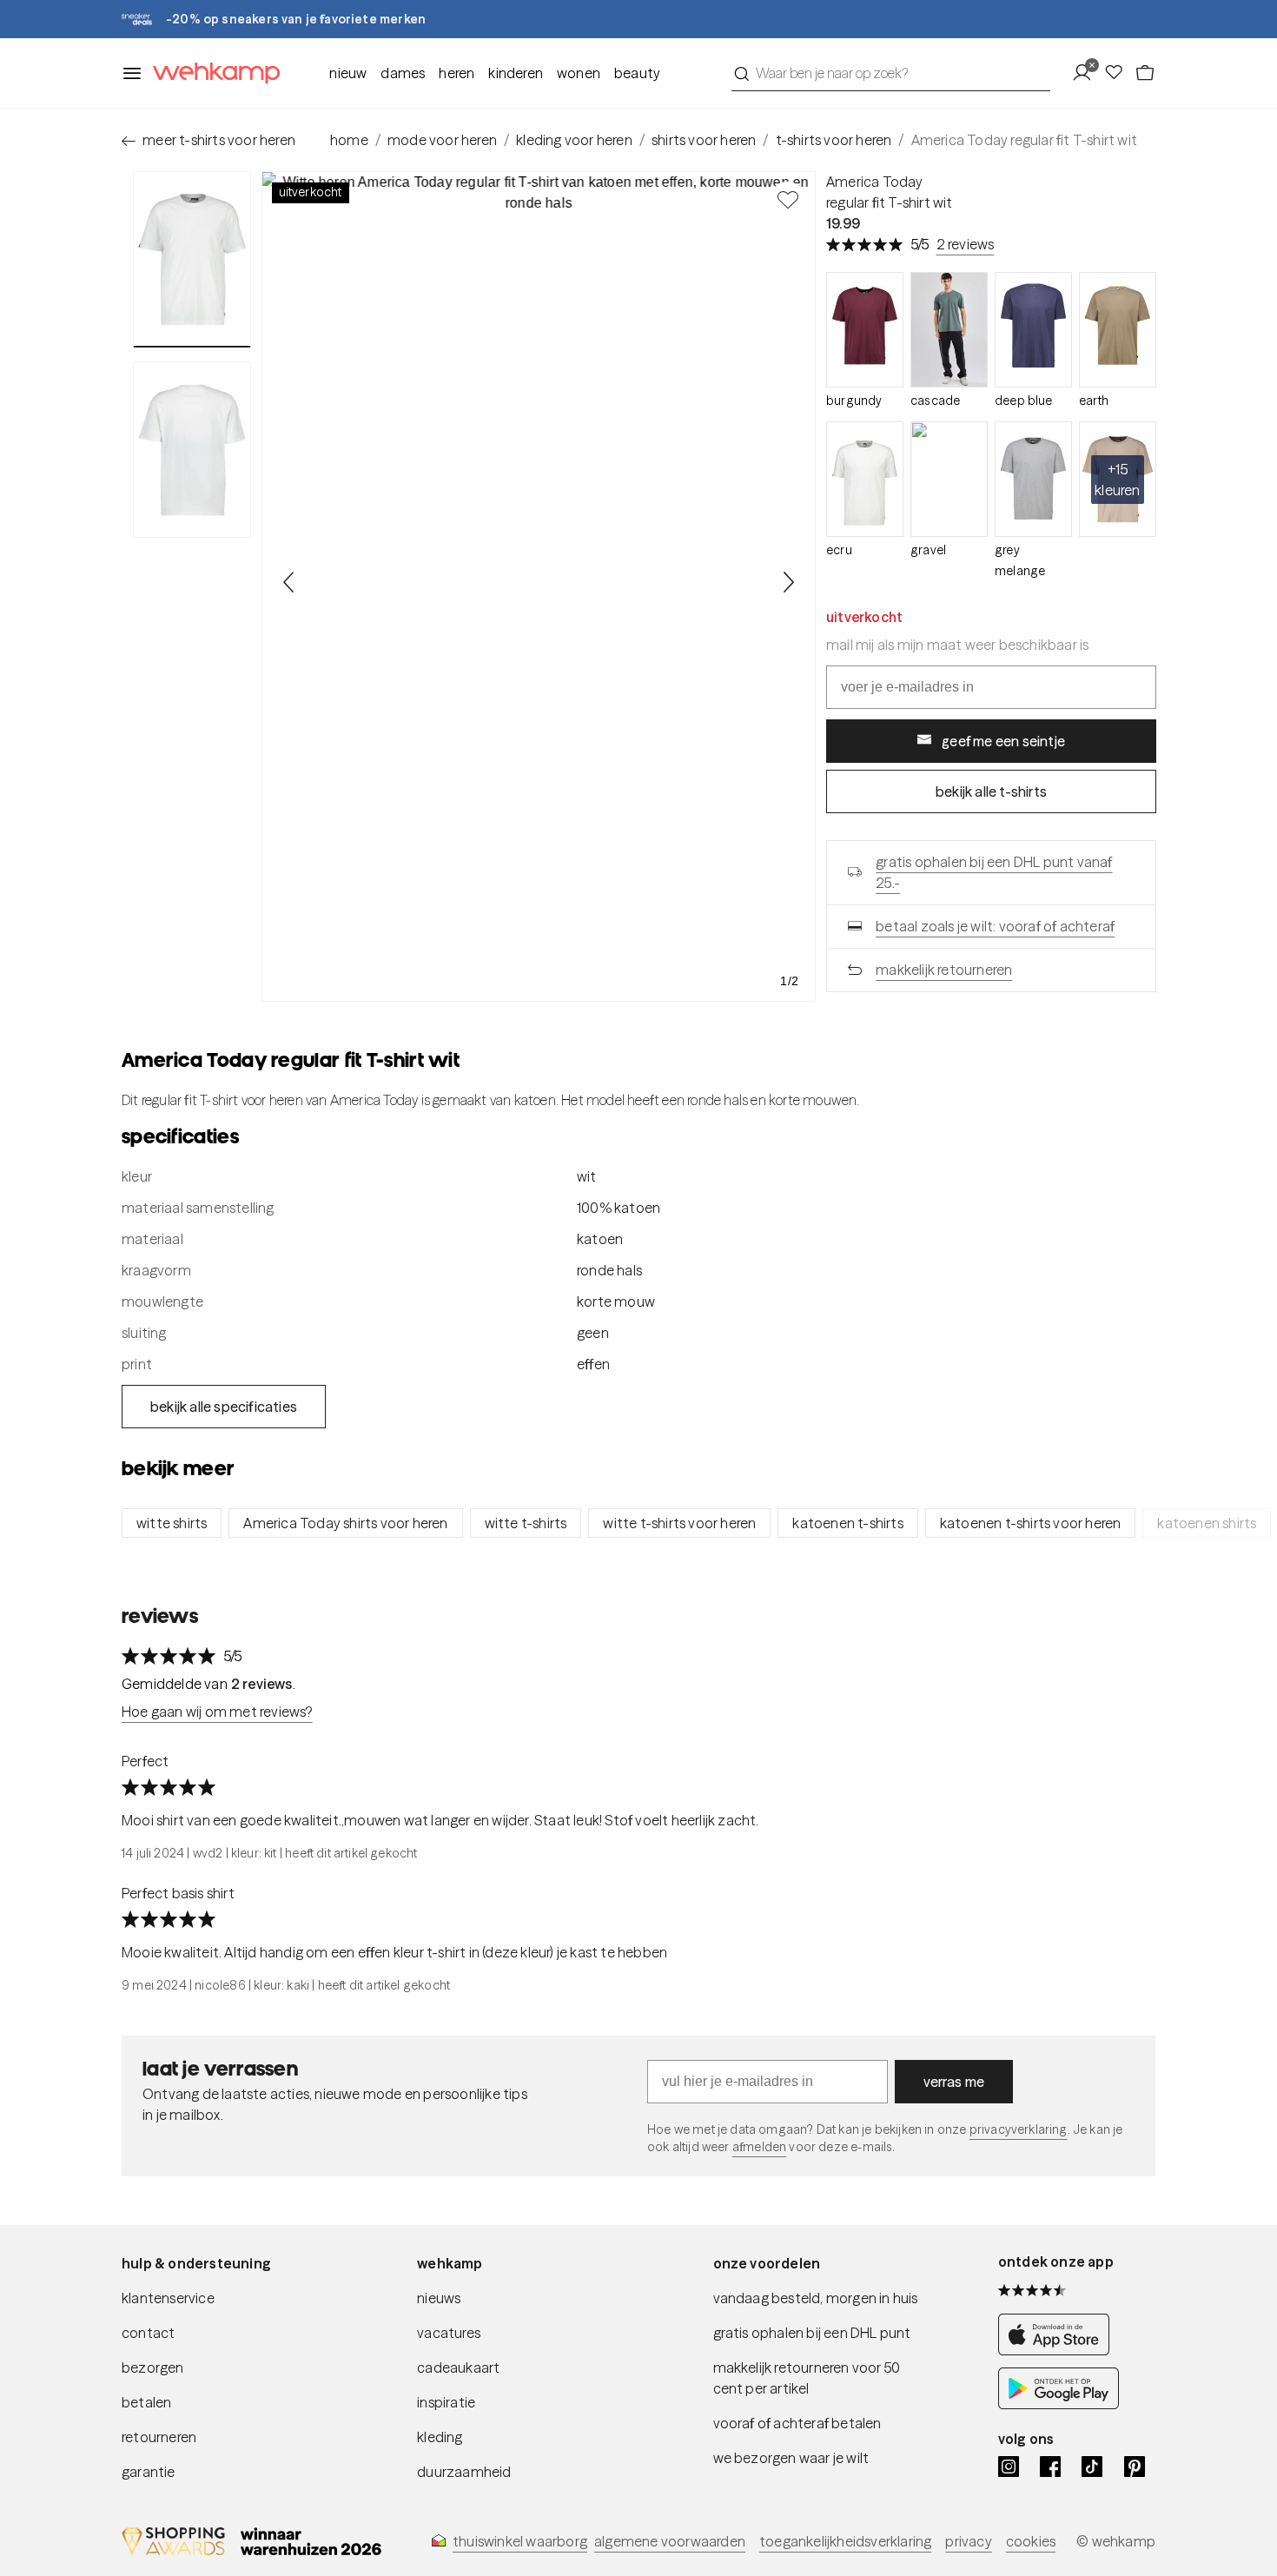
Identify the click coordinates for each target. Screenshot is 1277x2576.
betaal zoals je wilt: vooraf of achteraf (995, 926)
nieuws (439, 2298)
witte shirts (172, 1523)
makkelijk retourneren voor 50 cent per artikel (807, 2378)
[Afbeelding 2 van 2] (192, 449)
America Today (875, 182)
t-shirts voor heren (834, 140)
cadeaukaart (458, 2367)
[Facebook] (1050, 2467)
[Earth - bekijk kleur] (1118, 330)
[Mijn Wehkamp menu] (1087, 73)
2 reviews (966, 244)
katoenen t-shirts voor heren (1031, 1523)
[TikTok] (1092, 2467)
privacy (968, 2541)
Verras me (954, 2082)
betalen (146, 2402)
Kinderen (516, 73)
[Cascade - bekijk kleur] (949, 330)
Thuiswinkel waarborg (520, 2541)
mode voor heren (442, 140)
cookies (1031, 2541)
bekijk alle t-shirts (991, 791)
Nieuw (348, 73)
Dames (403, 73)
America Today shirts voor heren (345, 1523)
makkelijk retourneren (944, 970)
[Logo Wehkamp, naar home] (211, 73)
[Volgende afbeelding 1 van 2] (788, 582)
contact (148, 2333)
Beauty (637, 73)
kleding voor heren (574, 140)
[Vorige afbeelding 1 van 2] (289, 582)
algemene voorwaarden (670, 2541)
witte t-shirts (526, 1523)
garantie (149, 2472)
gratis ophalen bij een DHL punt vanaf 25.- (994, 872)
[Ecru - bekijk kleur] (865, 479)
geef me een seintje (1003, 741)
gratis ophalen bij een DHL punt (812, 2333)
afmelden (759, 2147)
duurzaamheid (464, 2472)
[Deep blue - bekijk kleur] (1033, 330)
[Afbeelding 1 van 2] (192, 259)
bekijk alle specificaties (224, 1407)
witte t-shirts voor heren (679, 1523)
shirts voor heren (704, 140)
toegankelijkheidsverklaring (845, 2541)
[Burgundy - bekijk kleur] (865, 330)
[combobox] (891, 73)
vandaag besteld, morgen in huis (816, 2298)
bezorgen (153, 2367)
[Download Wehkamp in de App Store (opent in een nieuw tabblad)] (1059, 2350)
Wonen (579, 73)
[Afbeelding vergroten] (539, 586)
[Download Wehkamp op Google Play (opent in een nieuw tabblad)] (1059, 2404)
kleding (440, 2437)
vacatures (449, 2333)
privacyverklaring (1019, 2129)
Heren (457, 73)
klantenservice (168, 2298)
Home (349, 140)
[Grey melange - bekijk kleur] (1033, 479)
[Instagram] (1009, 2467)
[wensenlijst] (1119, 73)
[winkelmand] (1145, 73)
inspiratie (446, 2402)
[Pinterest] (1135, 2467)
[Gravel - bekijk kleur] (949, 479)
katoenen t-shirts (847, 1523)
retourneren (159, 2437)
